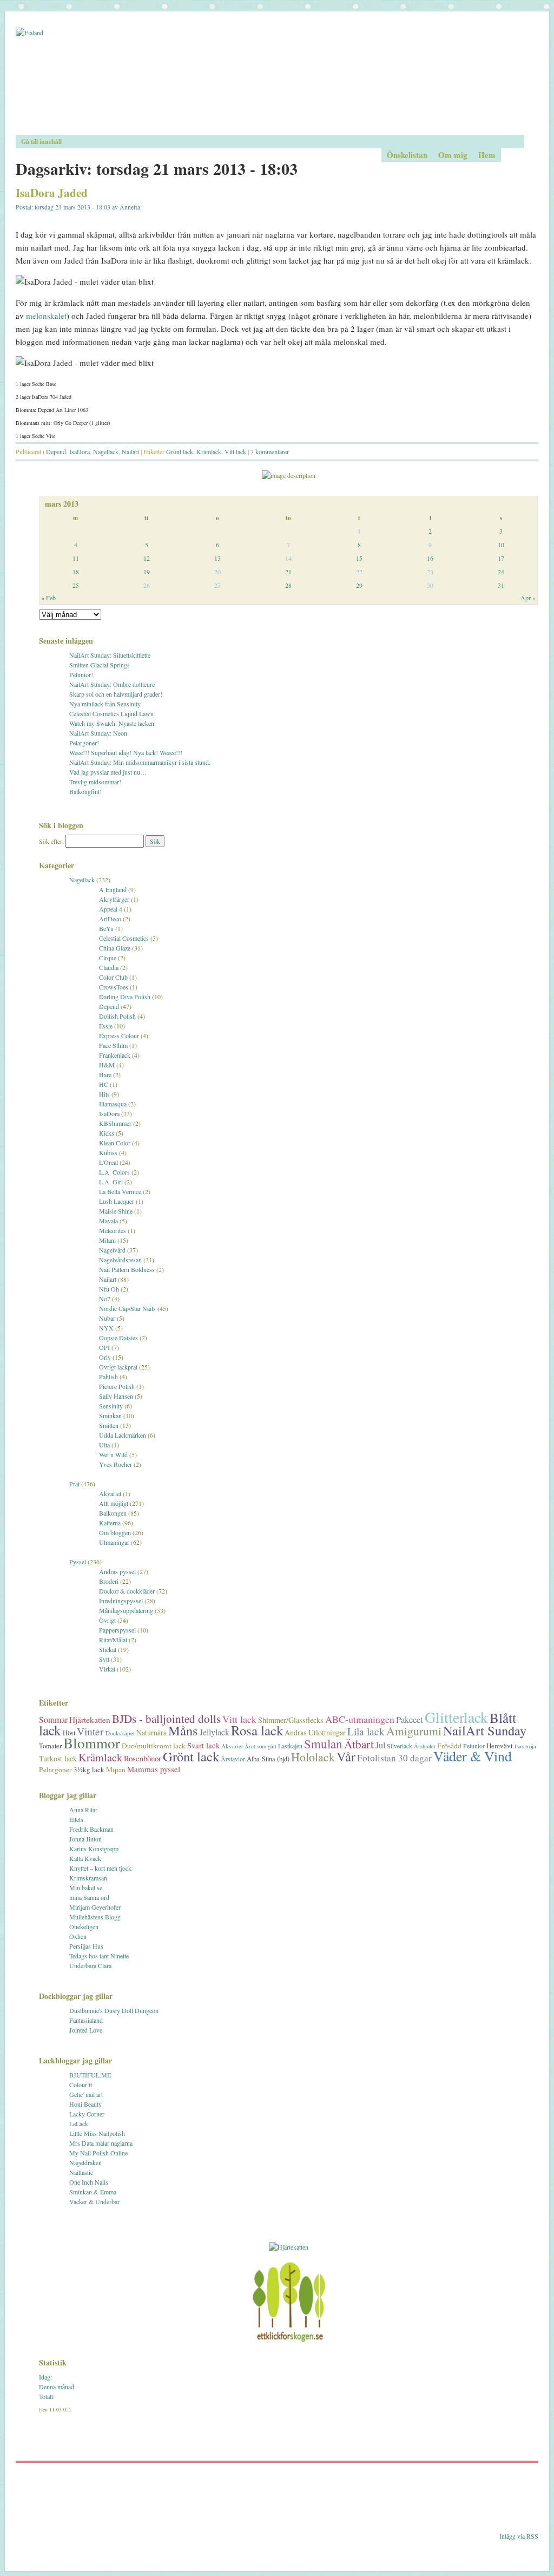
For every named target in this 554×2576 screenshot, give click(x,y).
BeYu (106, 928)
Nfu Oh (109, 1289)
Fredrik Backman (91, 1829)
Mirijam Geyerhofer (95, 1907)
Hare (105, 1074)
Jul (380, 1745)
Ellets (76, 1819)
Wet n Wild (113, 1454)
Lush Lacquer (117, 1201)
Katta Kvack (85, 1858)
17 (501, 558)
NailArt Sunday (485, 1730)
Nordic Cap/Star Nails (127, 1308)
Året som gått (260, 1746)
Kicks (107, 1133)
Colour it (81, 2085)
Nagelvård (112, 1250)
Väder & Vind (473, 1756)
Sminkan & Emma (93, 2192)
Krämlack (209, 451)
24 (501, 572)
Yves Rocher (116, 1464)
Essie (106, 1026)
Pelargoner (55, 1769)
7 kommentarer (270, 451)
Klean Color (115, 1143)
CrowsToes (114, 987)
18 (76, 572)
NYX (106, 1328)
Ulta (104, 1445)
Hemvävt (500, 1746)
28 (288, 585)
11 (76, 558)
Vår (346, 1756)
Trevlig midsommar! (95, 782)
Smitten (109, 1425)
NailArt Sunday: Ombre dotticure (112, 684)
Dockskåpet (120, 1733)
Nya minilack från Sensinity (105, 704)
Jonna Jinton (85, 1839)
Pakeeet (410, 1719)
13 (217, 558)
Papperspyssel (117, 1630)
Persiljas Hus (86, 1946)
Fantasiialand (86, 2020)
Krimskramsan (88, 1878)
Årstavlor (233, 1759)
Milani (107, 1240)
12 (147, 558)
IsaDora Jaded (52, 193)
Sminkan (110, 1415)
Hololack (313, 1757)
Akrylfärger (114, 899)
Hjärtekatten (90, 1720)
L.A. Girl (111, 1182)
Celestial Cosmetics (124, 938)
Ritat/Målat (113, 1640)
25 (76, 585)
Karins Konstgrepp (94, 1849)
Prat (74, 1484)
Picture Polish (117, 1386)
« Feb (48, 598)
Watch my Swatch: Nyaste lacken (112, 723)
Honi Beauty (85, 2104)
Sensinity (111, 1406)
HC (104, 1084)
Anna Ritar (83, 1810)
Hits (104, 1094)
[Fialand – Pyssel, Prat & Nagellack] (277, 81)
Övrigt (107, 1620)
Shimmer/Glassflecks (291, 1720)
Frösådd (449, 1746)
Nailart (130, 451)
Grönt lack (180, 451)
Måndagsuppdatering (126, 1610)
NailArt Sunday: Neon (98, 733)
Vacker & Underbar (94, 2201)
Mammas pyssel (154, 1769)
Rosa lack (257, 1730)
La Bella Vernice (120, 1191)
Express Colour (119, 1035)
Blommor (92, 1743)
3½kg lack (89, 1769)
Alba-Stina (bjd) (268, 1759)
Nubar (107, 1318)
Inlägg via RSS (519, 2536)
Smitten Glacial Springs (100, 665)
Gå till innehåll (41, 142)
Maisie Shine (116, 1211)
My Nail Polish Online (98, 2153)
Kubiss (108, 1152)
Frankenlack (115, 1055)
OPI (104, 1347)
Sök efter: (51, 841)
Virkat (107, 1669)
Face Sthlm (113, 1045)
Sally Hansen (116, 1396)
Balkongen (113, 1513)
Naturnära (151, 1732)
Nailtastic (81, 2172)
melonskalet (46, 316)
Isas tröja (525, 1746)
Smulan (323, 1743)
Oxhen (78, 1936)
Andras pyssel (117, 1571)
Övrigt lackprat (118, 1367)
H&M (107, 1065)
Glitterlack (456, 1717)
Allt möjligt (114, 1503)
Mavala (108, 1221)
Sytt (104, 1659)
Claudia (109, 967)
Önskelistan (407, 155)
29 (359, 585)
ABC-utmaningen (360, 1719)
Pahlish (108, 1377)
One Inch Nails (89, 2182)
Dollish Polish (117, 1016)
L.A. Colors (114, 1172)
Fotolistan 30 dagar (394, 1758)
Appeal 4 (111, 909)
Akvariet (110, 1493)
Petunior (474, 1746)
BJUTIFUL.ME (90, 2075)
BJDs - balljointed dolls (166, 1719)
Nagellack (106, 451)
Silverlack (400, 1746)
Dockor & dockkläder (127, 1591)
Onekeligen (84, 1926)
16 (430, 558)
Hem (487, 155)
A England (113, 889)
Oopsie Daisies (118, 1338)
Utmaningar (114, 1542)
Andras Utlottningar (315, 1732)
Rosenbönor (143, 1758)
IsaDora (80, 451)
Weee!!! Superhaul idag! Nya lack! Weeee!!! (126, 752)
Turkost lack (58, 1758)
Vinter (90, 1731)
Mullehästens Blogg (95, 1917)
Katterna (110, 1523)
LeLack (79, 2123)
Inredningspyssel (121, 1601)
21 (288, 572)
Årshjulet (425, 1746)
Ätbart (359, 1744)
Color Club (113, 977)
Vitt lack (235, 451)
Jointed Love (86, 2030)
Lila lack (366, 1731)
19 (147, 572)
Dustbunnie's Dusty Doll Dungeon (114, 2010)
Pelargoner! (84, 743)
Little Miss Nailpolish (97, 2133)
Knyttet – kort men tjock (100, 1868)
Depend (56, 451)
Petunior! (81, 674)
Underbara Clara (90, 1965)
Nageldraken (85, 2162)
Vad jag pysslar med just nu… (108, 772)
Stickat (108, 1649)
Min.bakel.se (86, 1887)
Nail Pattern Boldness (127, 1269)
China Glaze (115, 948)
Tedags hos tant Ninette (99, 1956)
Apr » (528, 598)
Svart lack (203, 1745)
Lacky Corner (87, 2114)
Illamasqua (113, 1104)
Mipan (116, 1769)
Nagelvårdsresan (120, 1260)
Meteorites (113, 1230)
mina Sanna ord (89, 1897)
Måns (183, 1730)
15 (359, 558)
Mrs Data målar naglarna (101, 2143)
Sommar (53, 1719)
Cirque (108, 958)
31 (501, 585)
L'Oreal (108, 1162)
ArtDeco (110, 919)
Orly (105, 1357)
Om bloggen (115, 1532)
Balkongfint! (85, 791)
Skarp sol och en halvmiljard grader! (116, 694)
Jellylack (215, 1732)
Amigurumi (414, 1731)
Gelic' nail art (86, 2094)
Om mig (453, 155)
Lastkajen (290, 1746)
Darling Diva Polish (125, 997)
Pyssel (78, 1562)
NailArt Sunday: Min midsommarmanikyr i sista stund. (140, 762)
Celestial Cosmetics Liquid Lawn (111, 713)
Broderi (109, 1581)
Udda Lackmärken (123, 1435)
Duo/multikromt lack (154, 1746)
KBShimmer (115, 1123)
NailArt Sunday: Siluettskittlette (110, 655)
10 (501, 545)
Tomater (50, 1746)
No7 (105, 1299)
